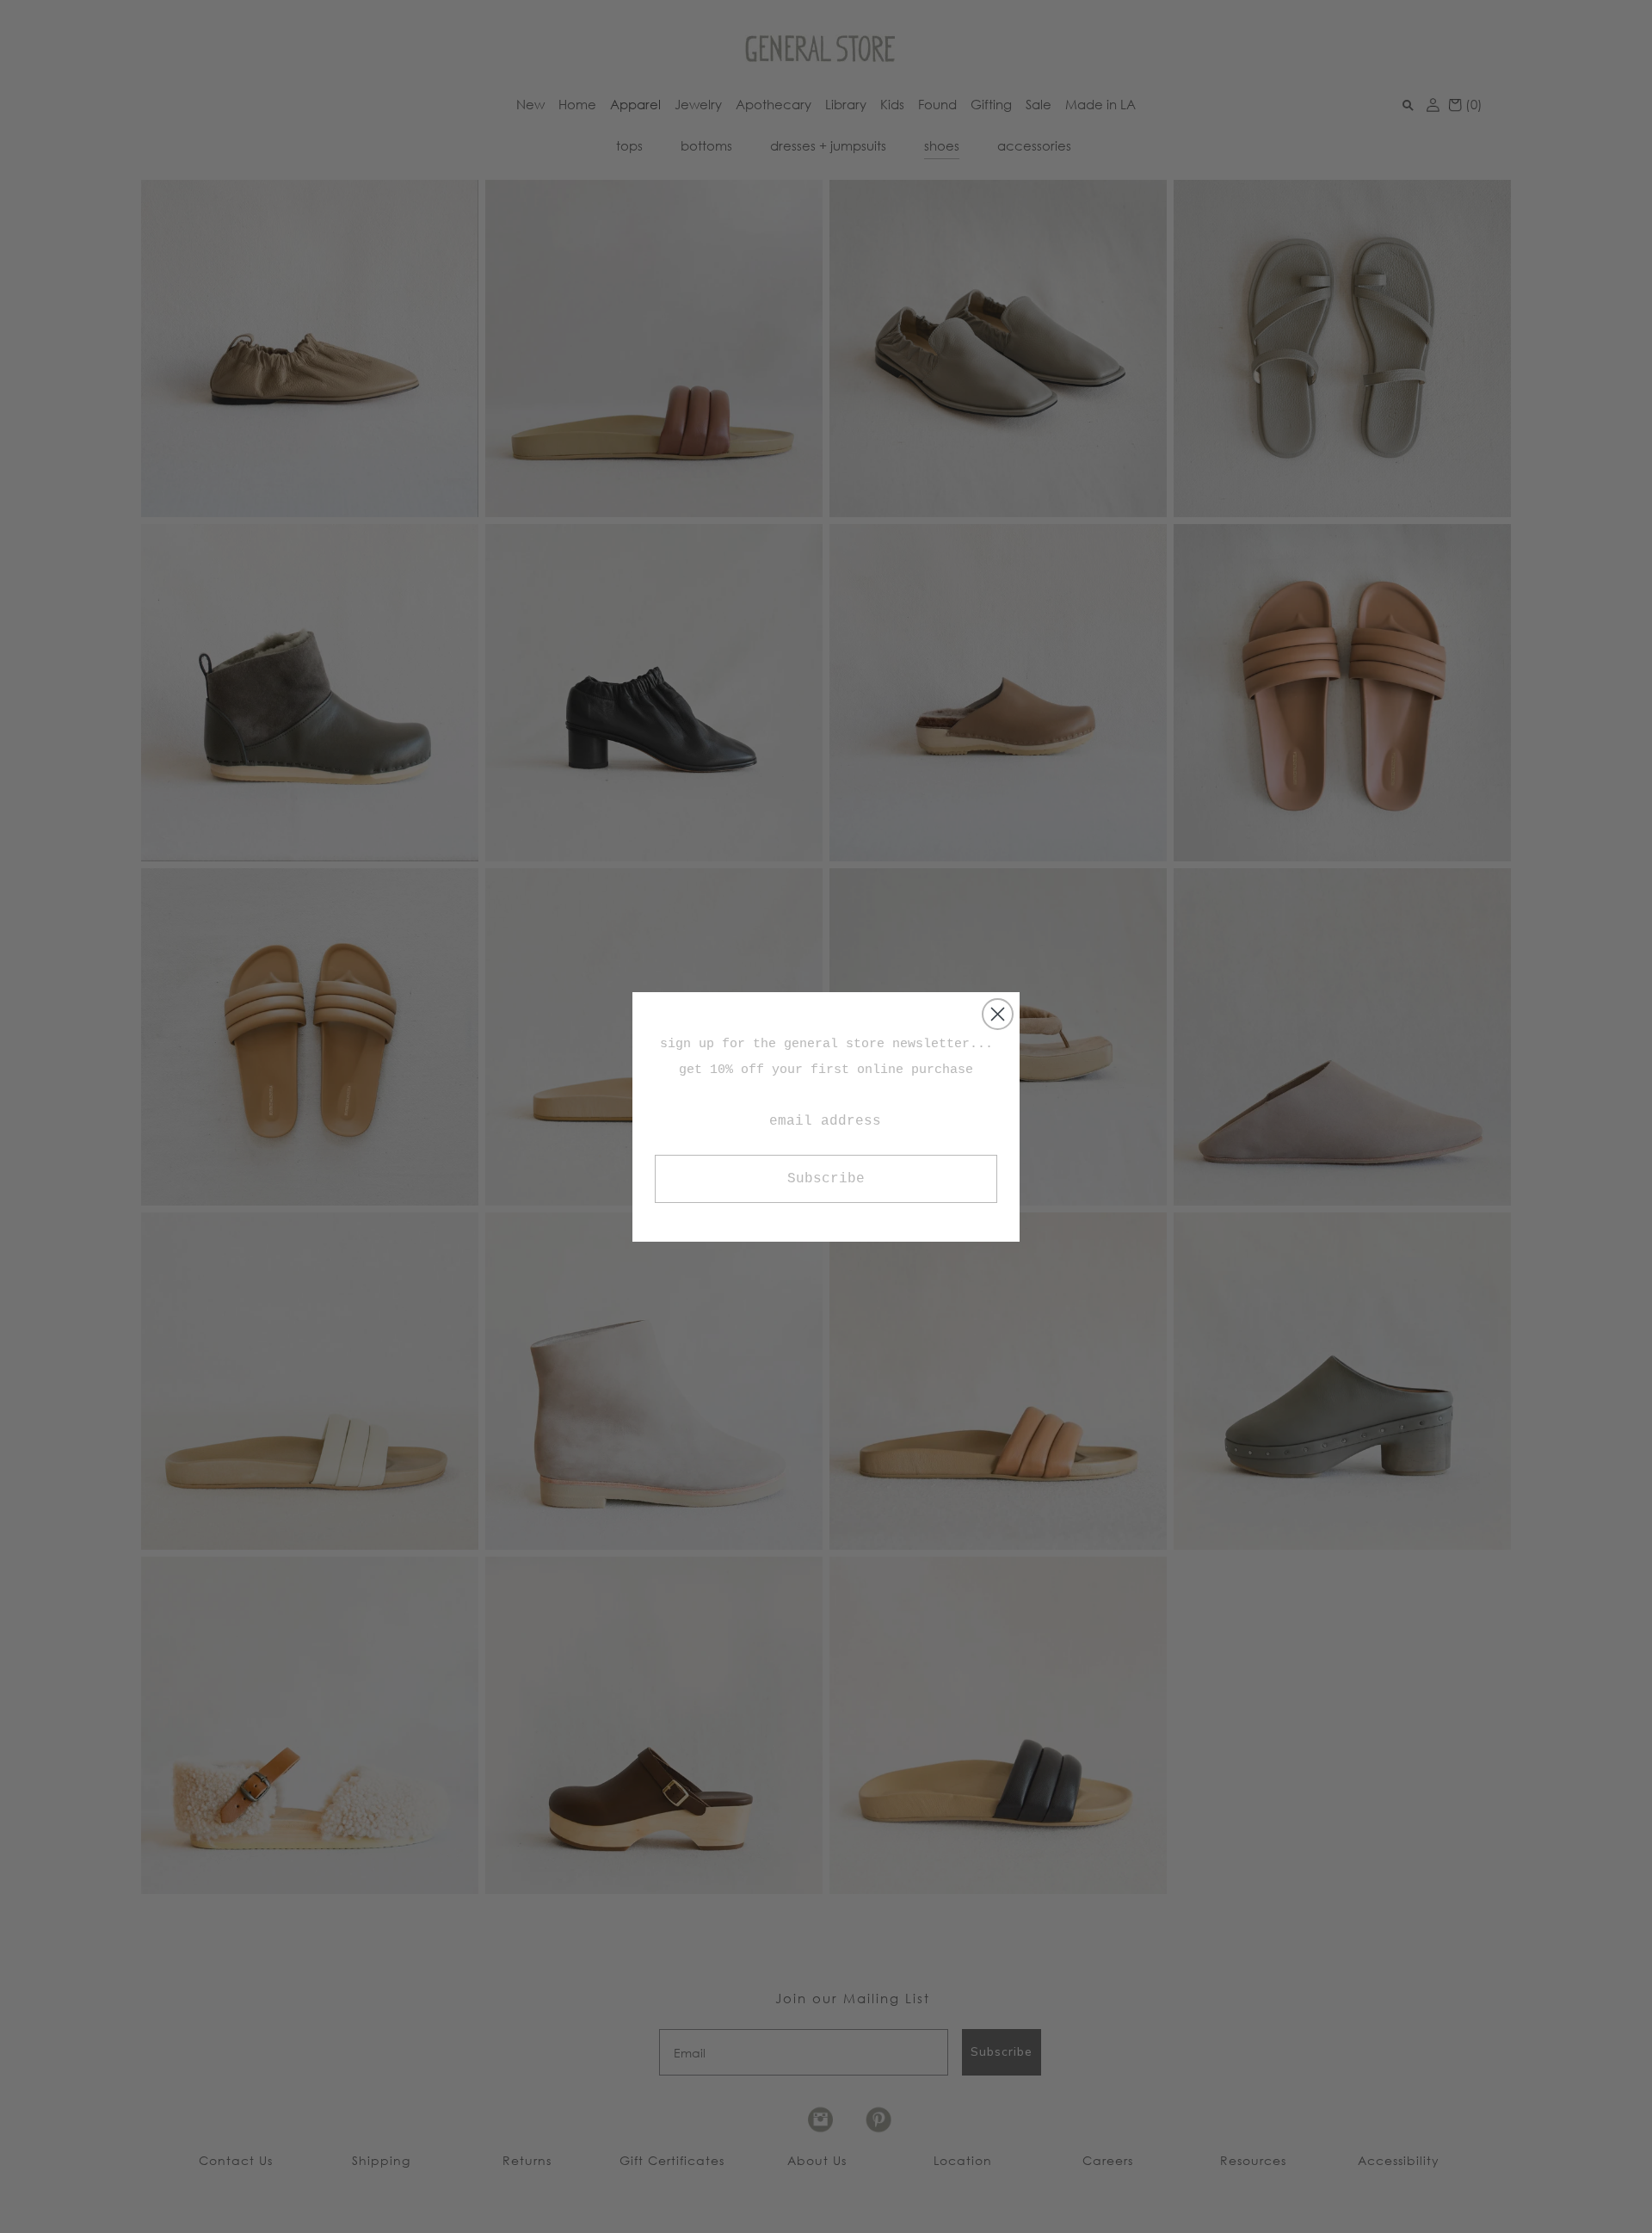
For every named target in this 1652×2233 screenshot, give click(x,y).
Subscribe (826, 1179)
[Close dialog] (998, 1014)
